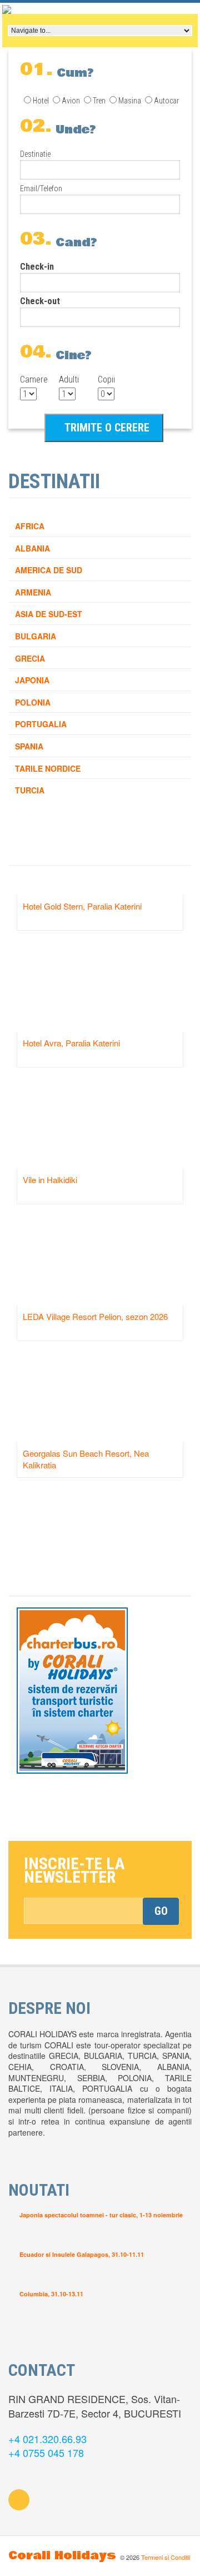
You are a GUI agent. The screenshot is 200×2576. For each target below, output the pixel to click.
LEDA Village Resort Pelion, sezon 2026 (95, 1316)
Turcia (30, 790)
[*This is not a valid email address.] (101, 1911)
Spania (29, 746)
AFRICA (30, 526)
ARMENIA (33, 592)
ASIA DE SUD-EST (49, 614)
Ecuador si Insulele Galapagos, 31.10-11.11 (82, 2254)
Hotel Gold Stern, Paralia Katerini (82, 906)
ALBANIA (32, 548)
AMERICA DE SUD (49, 570)
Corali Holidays (62, 2556)
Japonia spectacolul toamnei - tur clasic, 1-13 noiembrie (101, 2215)
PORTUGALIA (41, 724)
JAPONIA (32, 680)
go (161, 1911)
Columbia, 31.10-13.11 (51, 2294)
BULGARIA (36, 636)
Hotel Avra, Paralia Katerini (71, 1043)
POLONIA (33, 702)
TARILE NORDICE (48, 768)
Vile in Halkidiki (50, 1180)
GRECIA (30, 658)
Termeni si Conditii (166, 2557)
